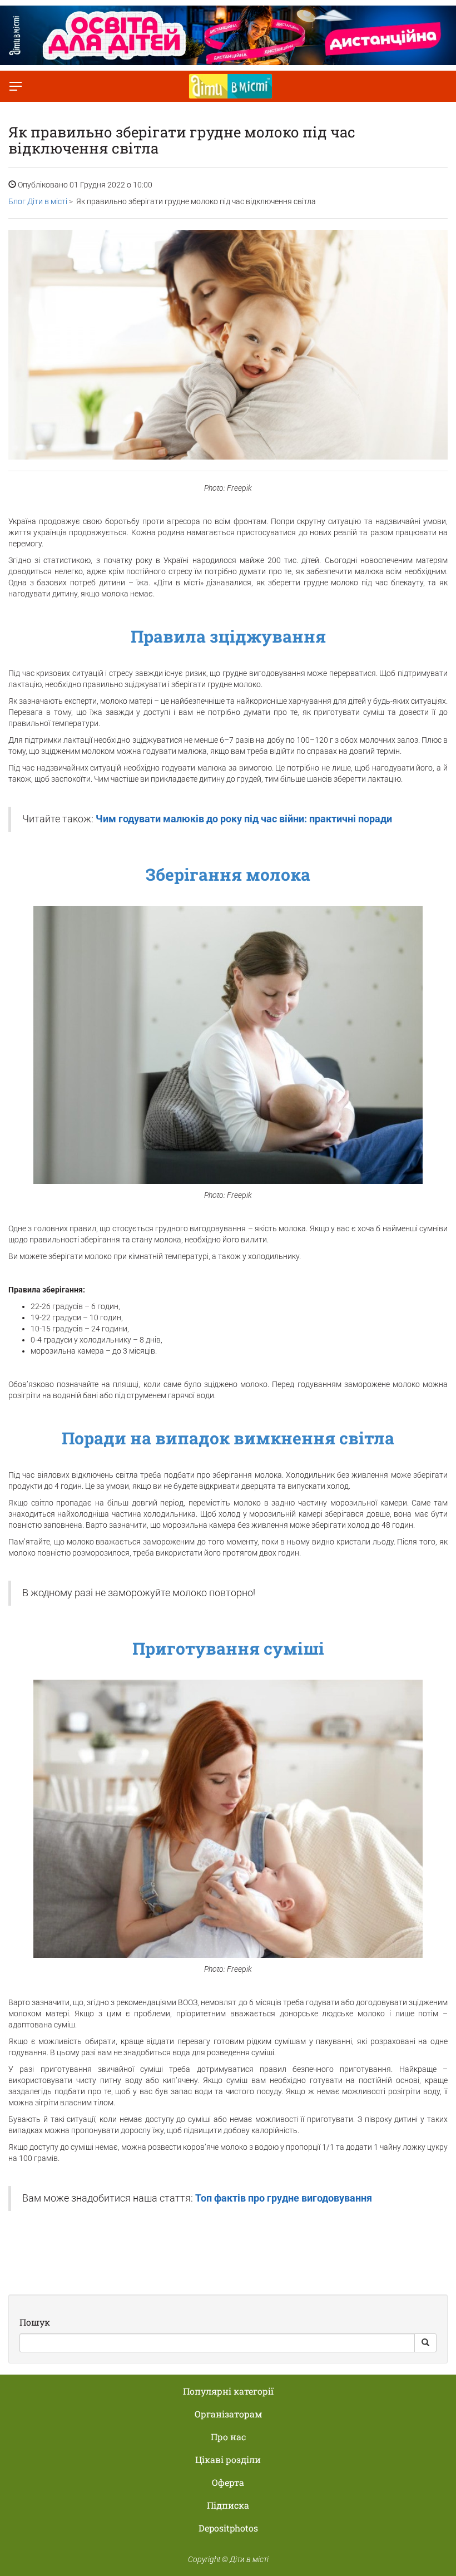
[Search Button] (425, 2343)
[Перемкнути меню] (16, 86)
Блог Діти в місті (38, 201)
